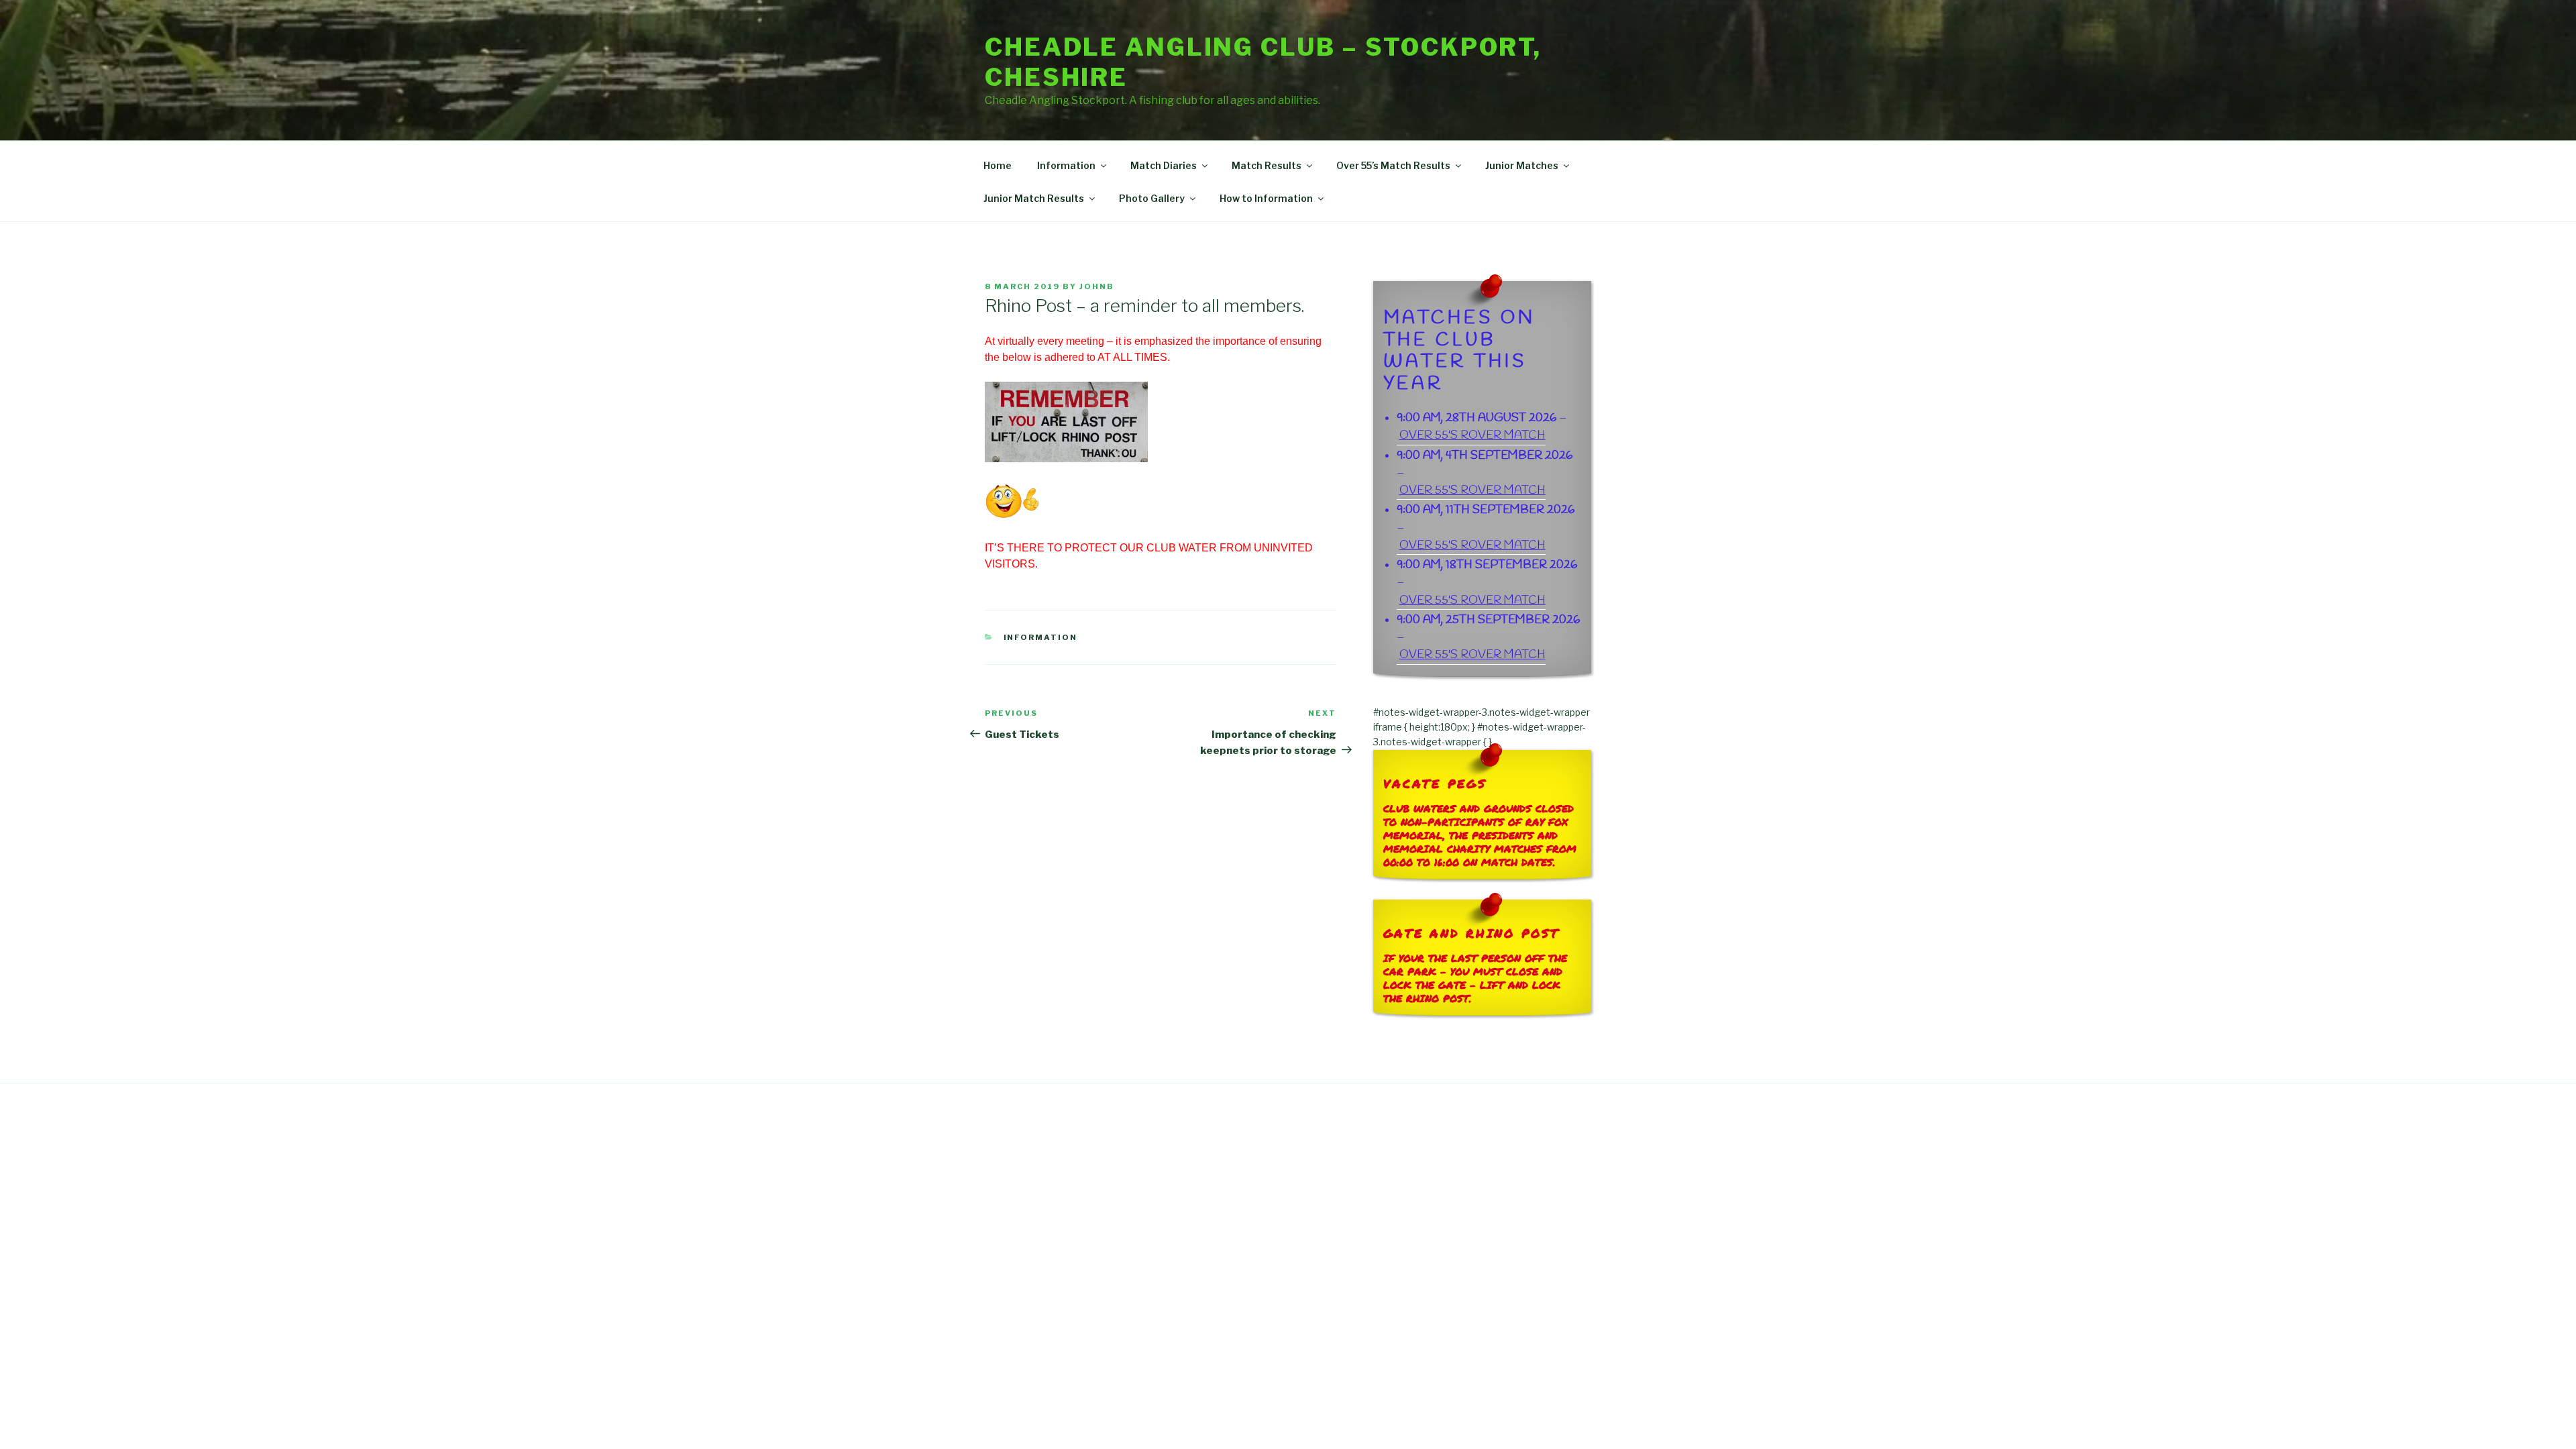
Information (1066, 165)
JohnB (1097, 286)
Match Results (1267, 165)
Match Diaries (1164, 165)
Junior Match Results (1034, 198)
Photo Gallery (1152, 198)
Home (998, 165)
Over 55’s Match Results (1393, 165)
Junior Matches (1522, 165)
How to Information (1266, 198)
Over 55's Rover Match (1472, 436)
